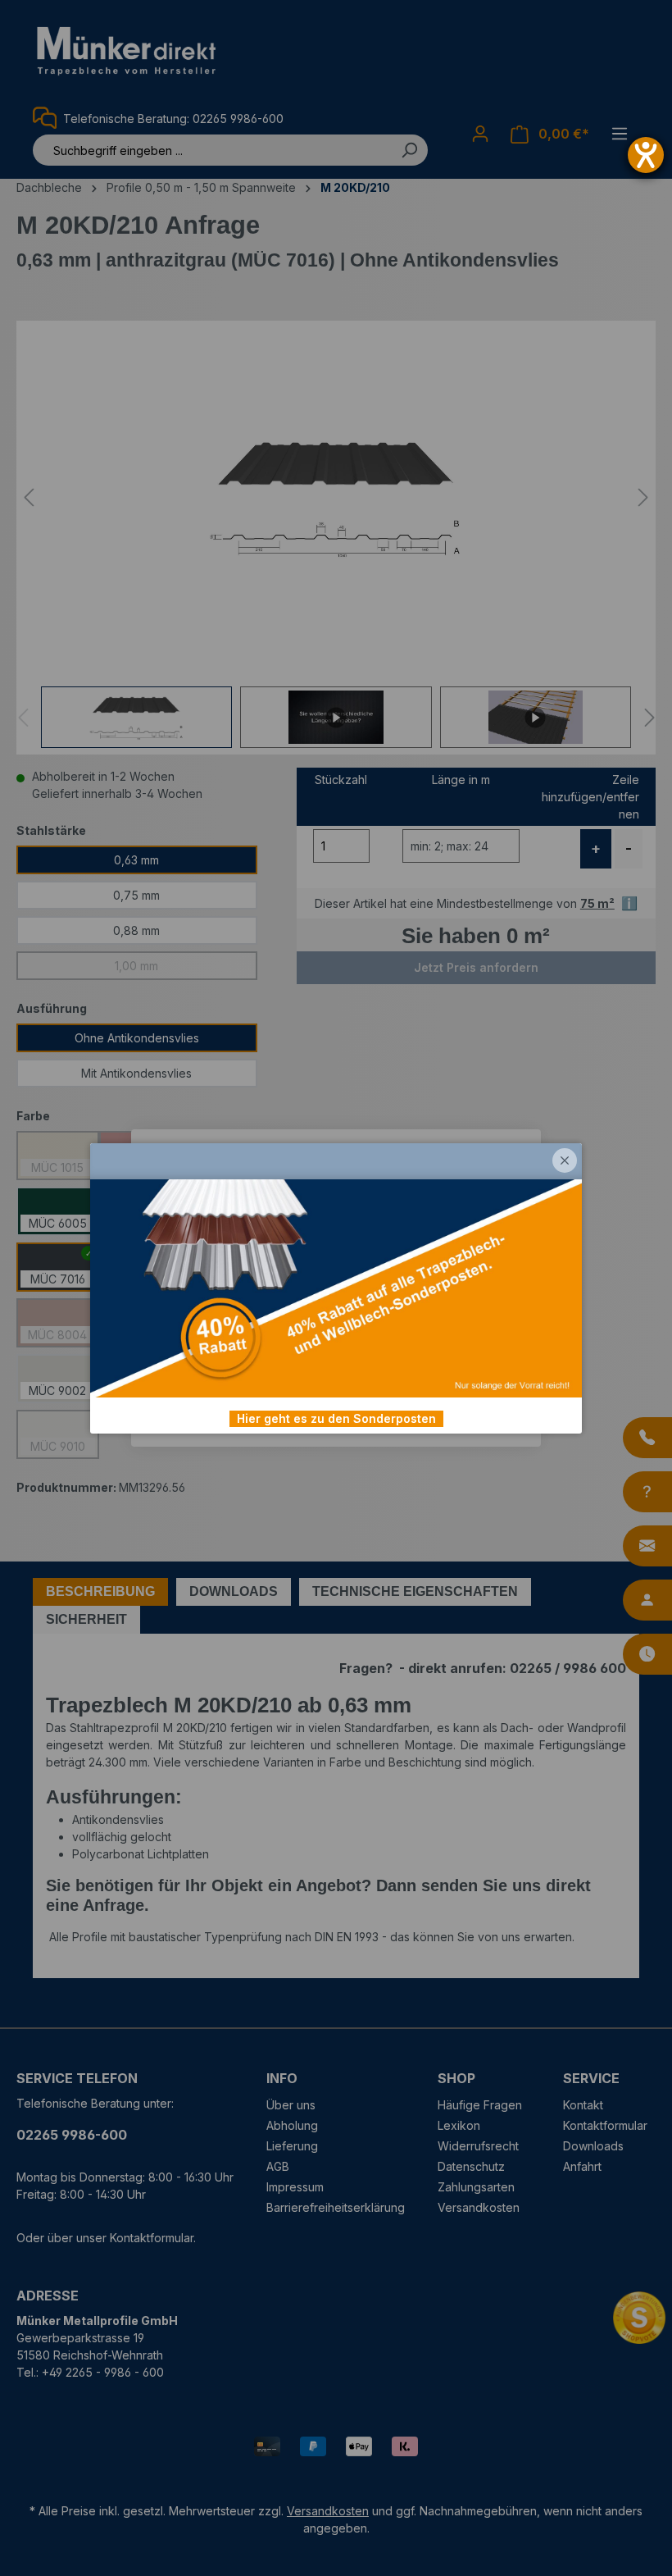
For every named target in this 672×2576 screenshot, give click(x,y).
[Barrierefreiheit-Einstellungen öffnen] (646, 155)
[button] (565, 1160)
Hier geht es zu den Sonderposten (336, 1418)
